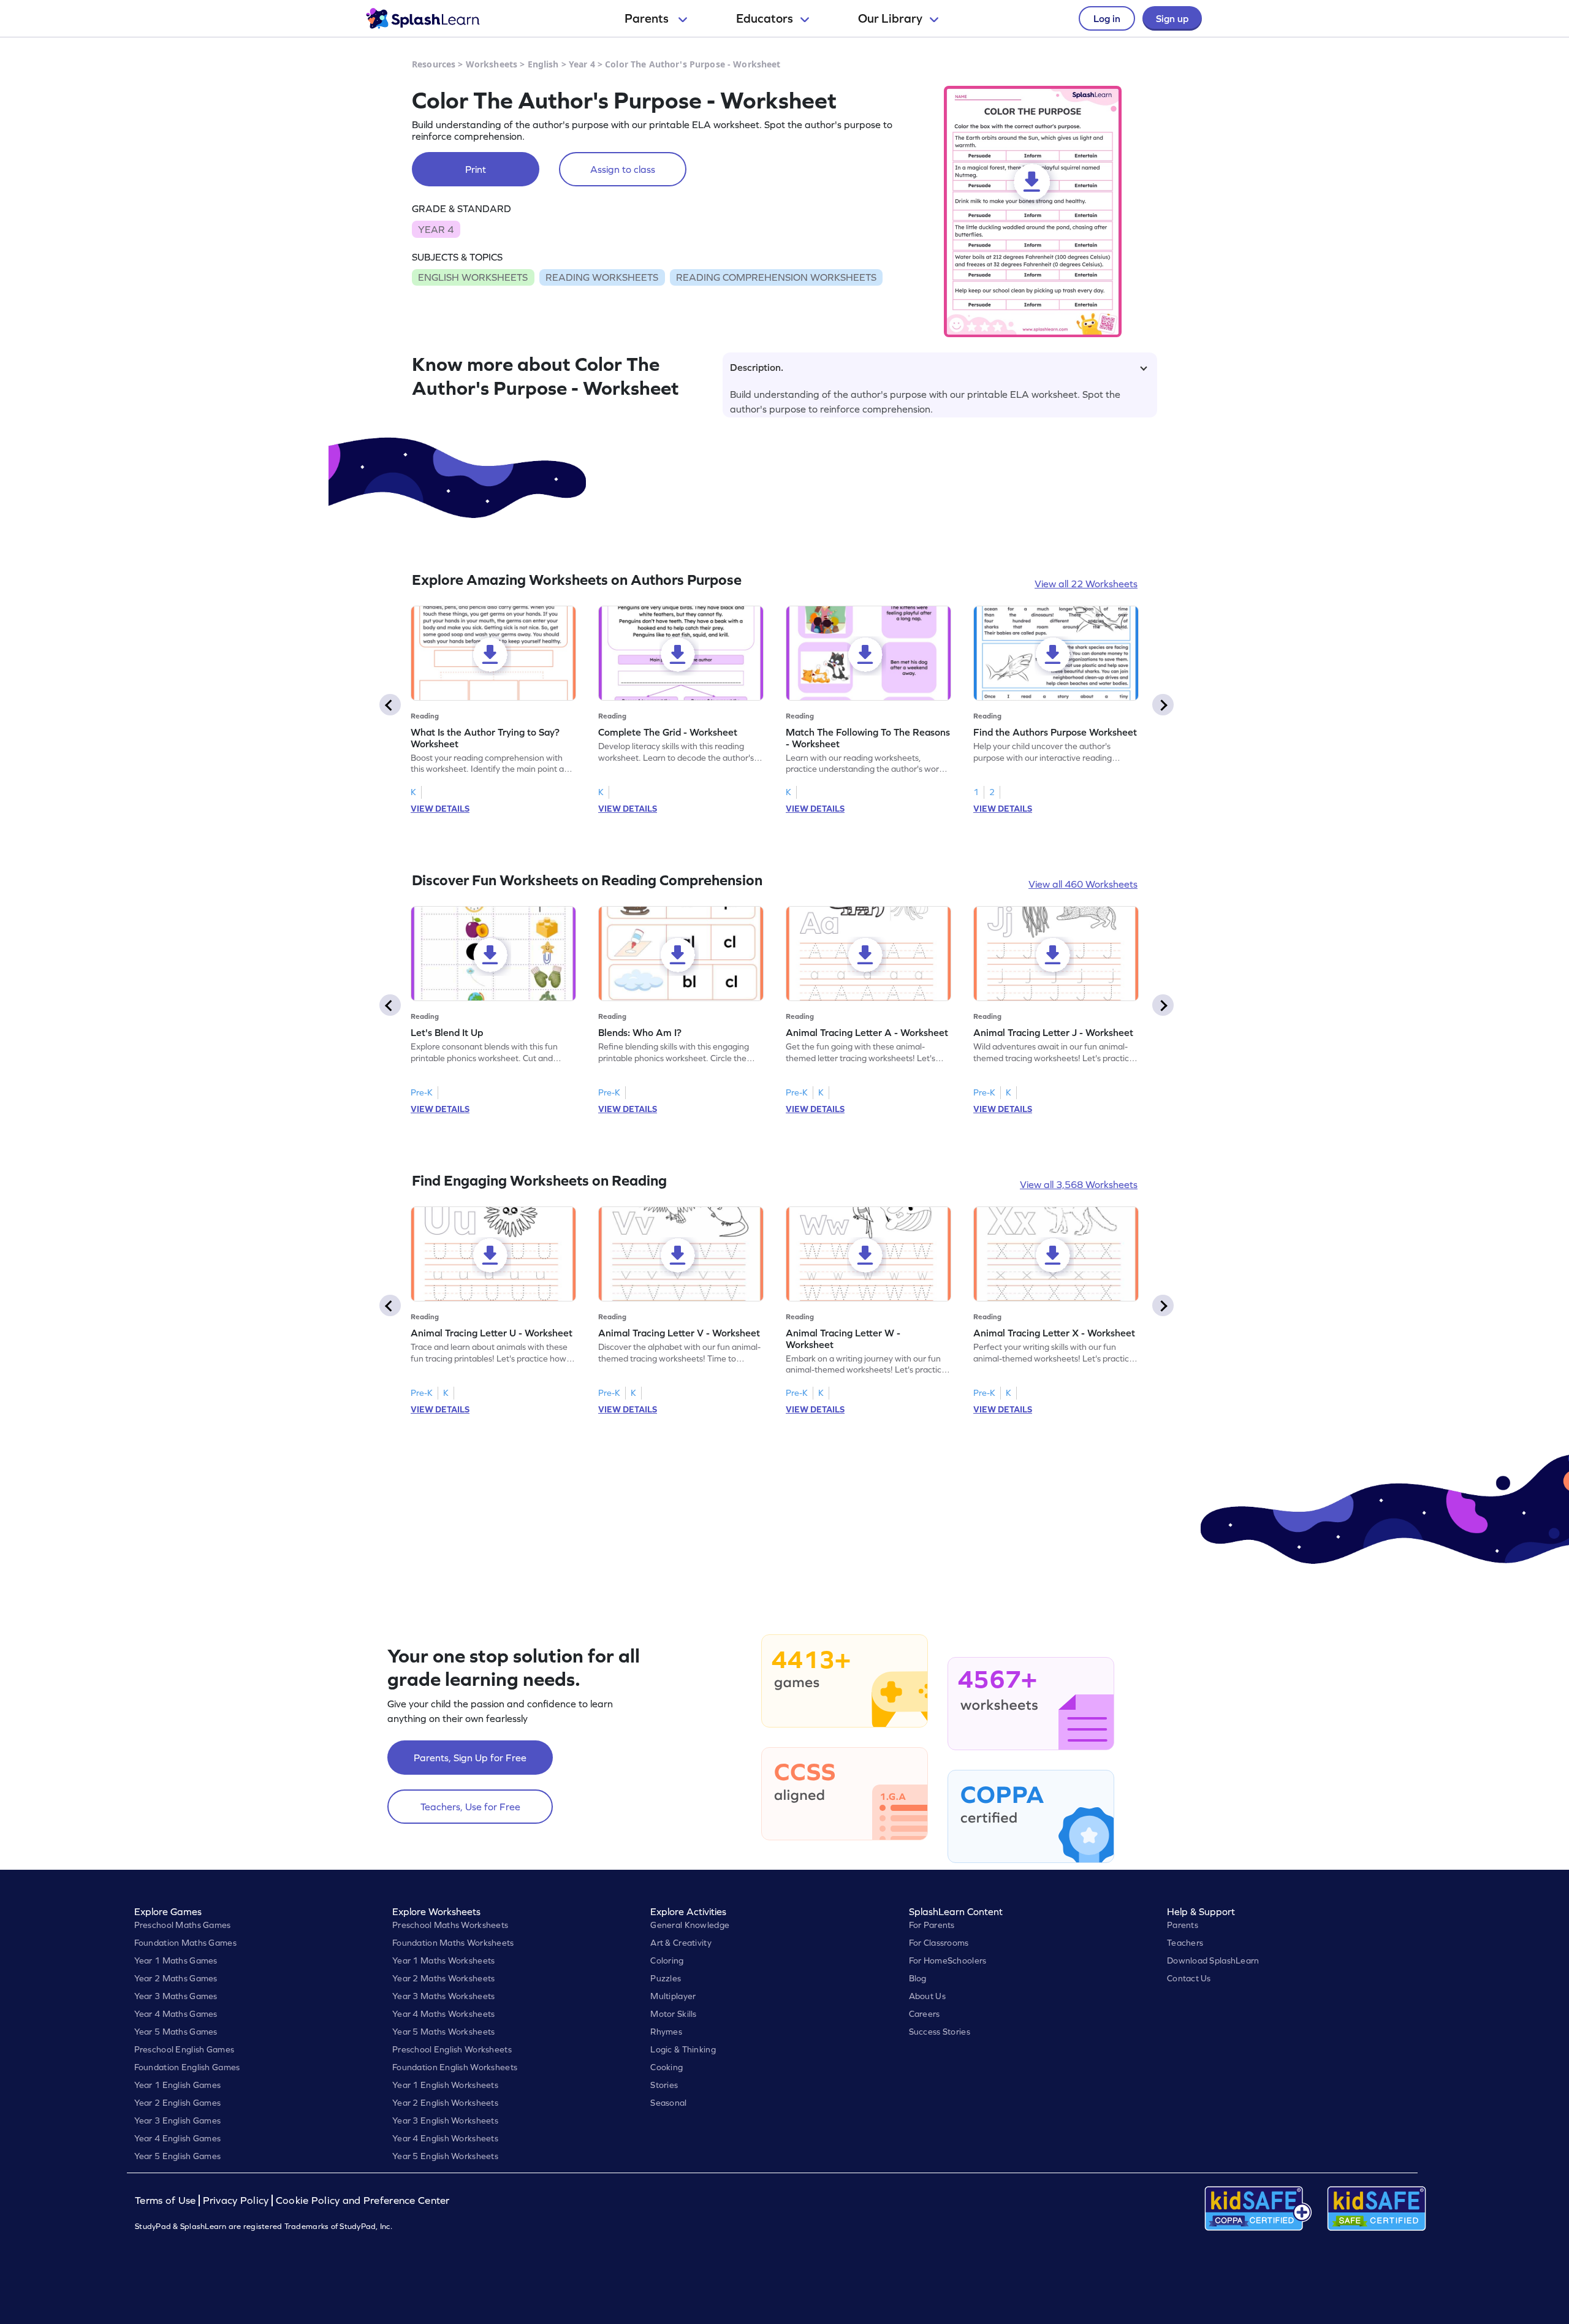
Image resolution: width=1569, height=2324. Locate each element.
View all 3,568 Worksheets (1079, 1184)
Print (476, 169)
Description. (757, 367)
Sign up (1172, 18)
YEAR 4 (436, 229)
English (543, 64)
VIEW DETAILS (440, 809)
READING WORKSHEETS (602, 277)
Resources (434, 64)
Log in (1107, 18)
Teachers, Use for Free (470, 1807)
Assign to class (623, 169)
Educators (765, 18)
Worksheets (492, 64)
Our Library (890, 18)
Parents (648, 18)
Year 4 (582, 64)
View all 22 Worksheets (1086, 584)
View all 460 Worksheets (1083, 884)
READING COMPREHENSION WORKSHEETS (776, 277)
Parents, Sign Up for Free (470, 1758)
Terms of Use (167, 2200)
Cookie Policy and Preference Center (363, 2200)
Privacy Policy (236, 2200)
